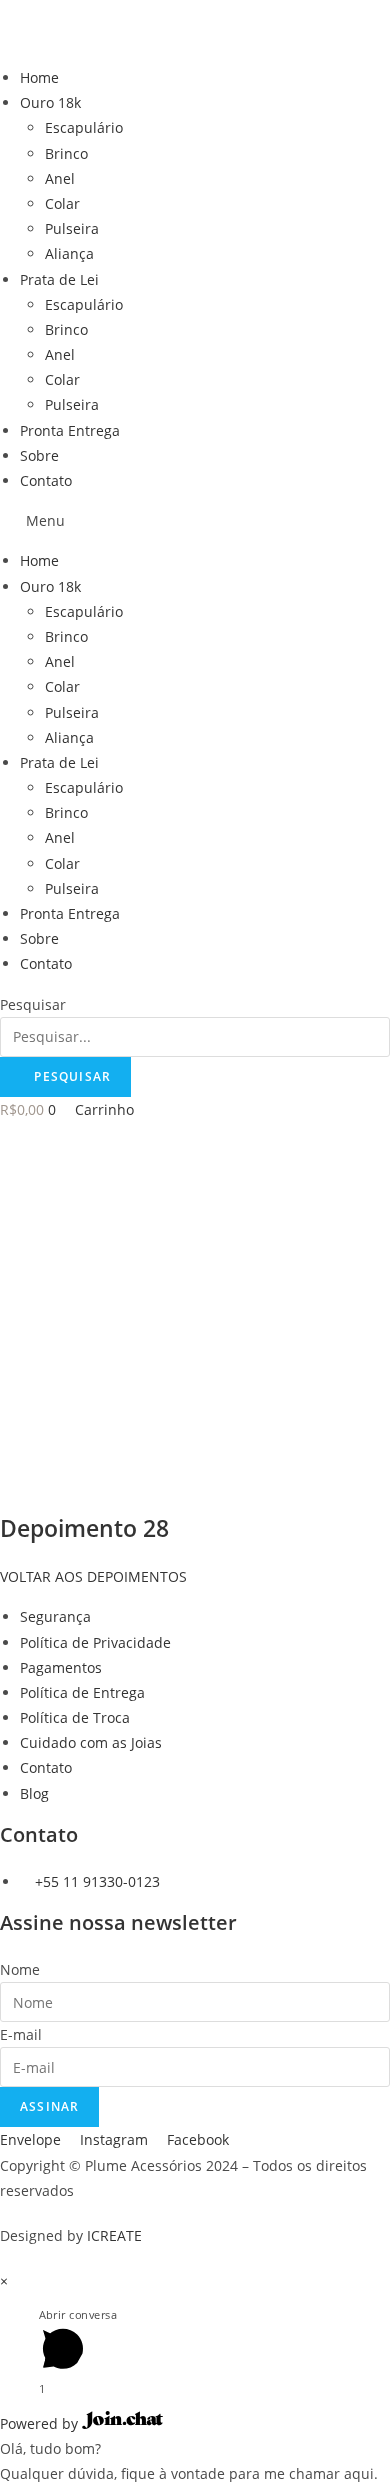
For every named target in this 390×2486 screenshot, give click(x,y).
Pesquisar (33, 1004)
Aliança (69, 253)
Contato (46, 480)
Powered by (41, 2423)
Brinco (66, 153)
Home (39, 77)
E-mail (21, 2034)
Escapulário (84, 127)
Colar (62, 203)
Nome (20, 1969)
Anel (60, 178)
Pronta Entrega (70, 430)
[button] (195, 520)
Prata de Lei (59, 279)
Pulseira (72, 228)
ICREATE (114, 2235)
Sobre (39, 455)
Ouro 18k (50, 102)
